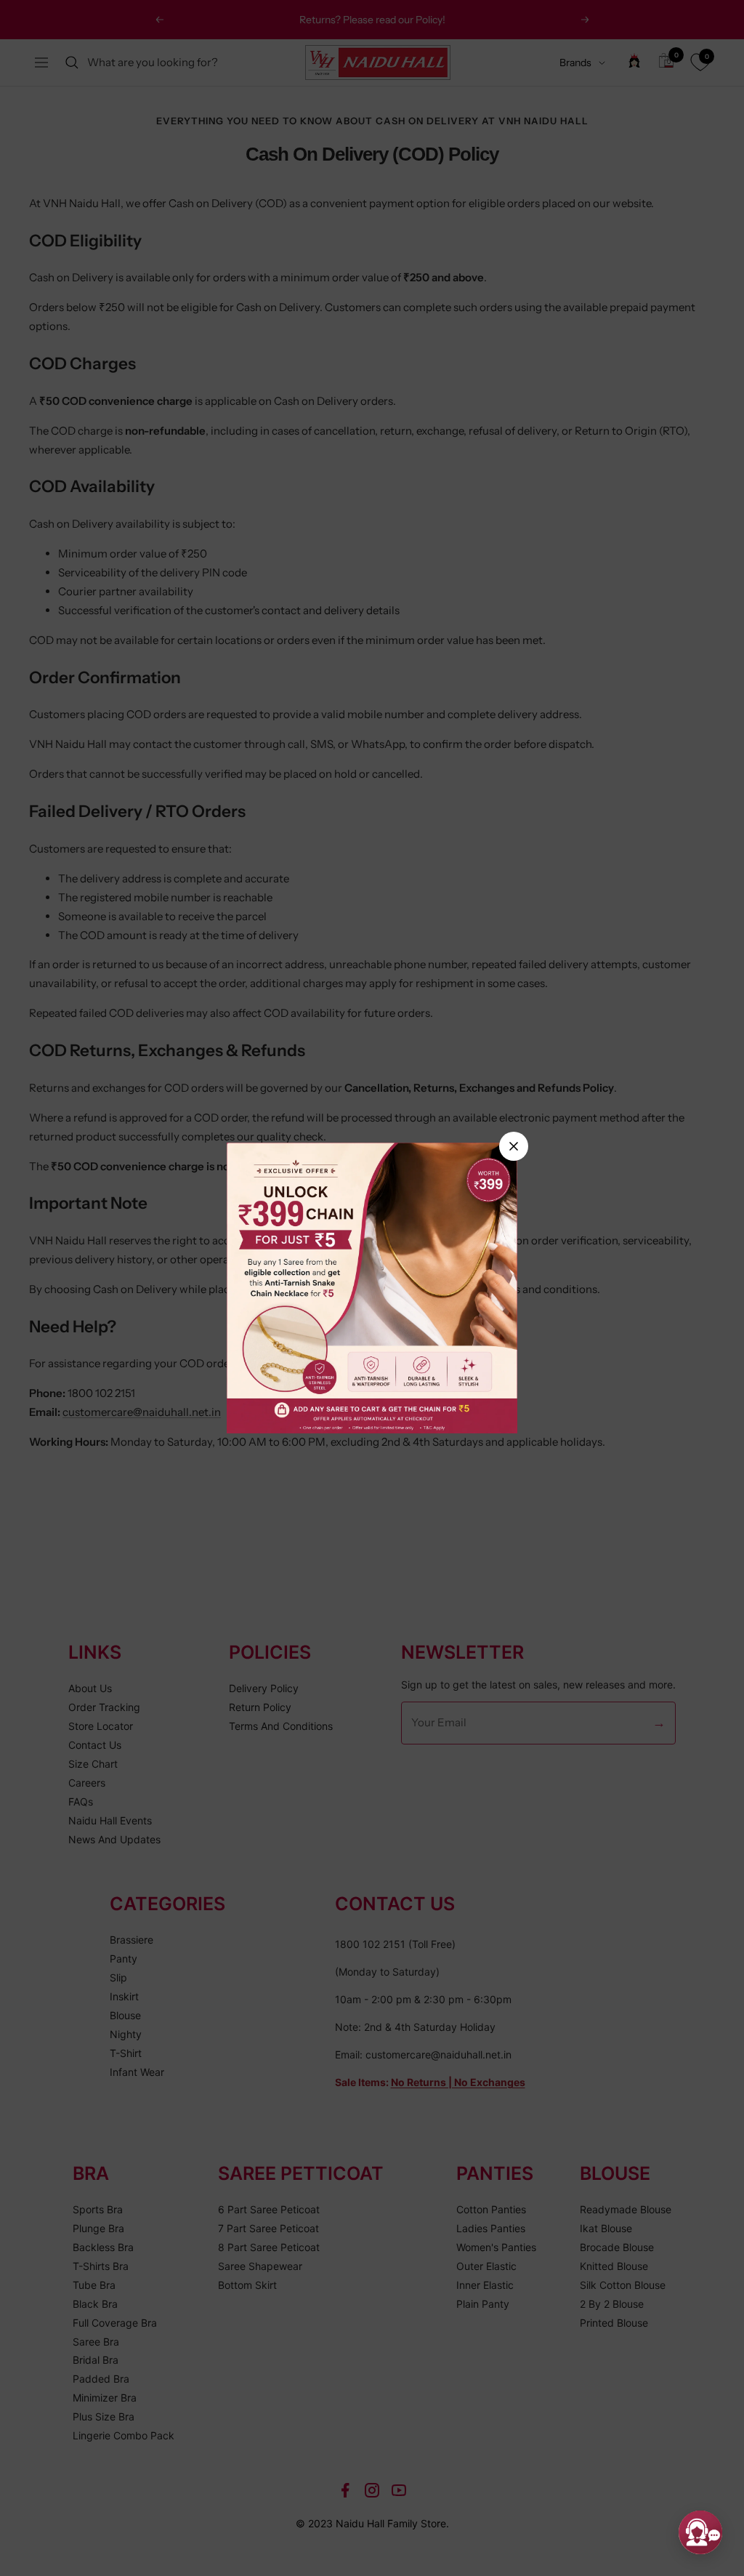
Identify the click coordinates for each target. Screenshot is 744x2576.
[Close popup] (514, 1146)
